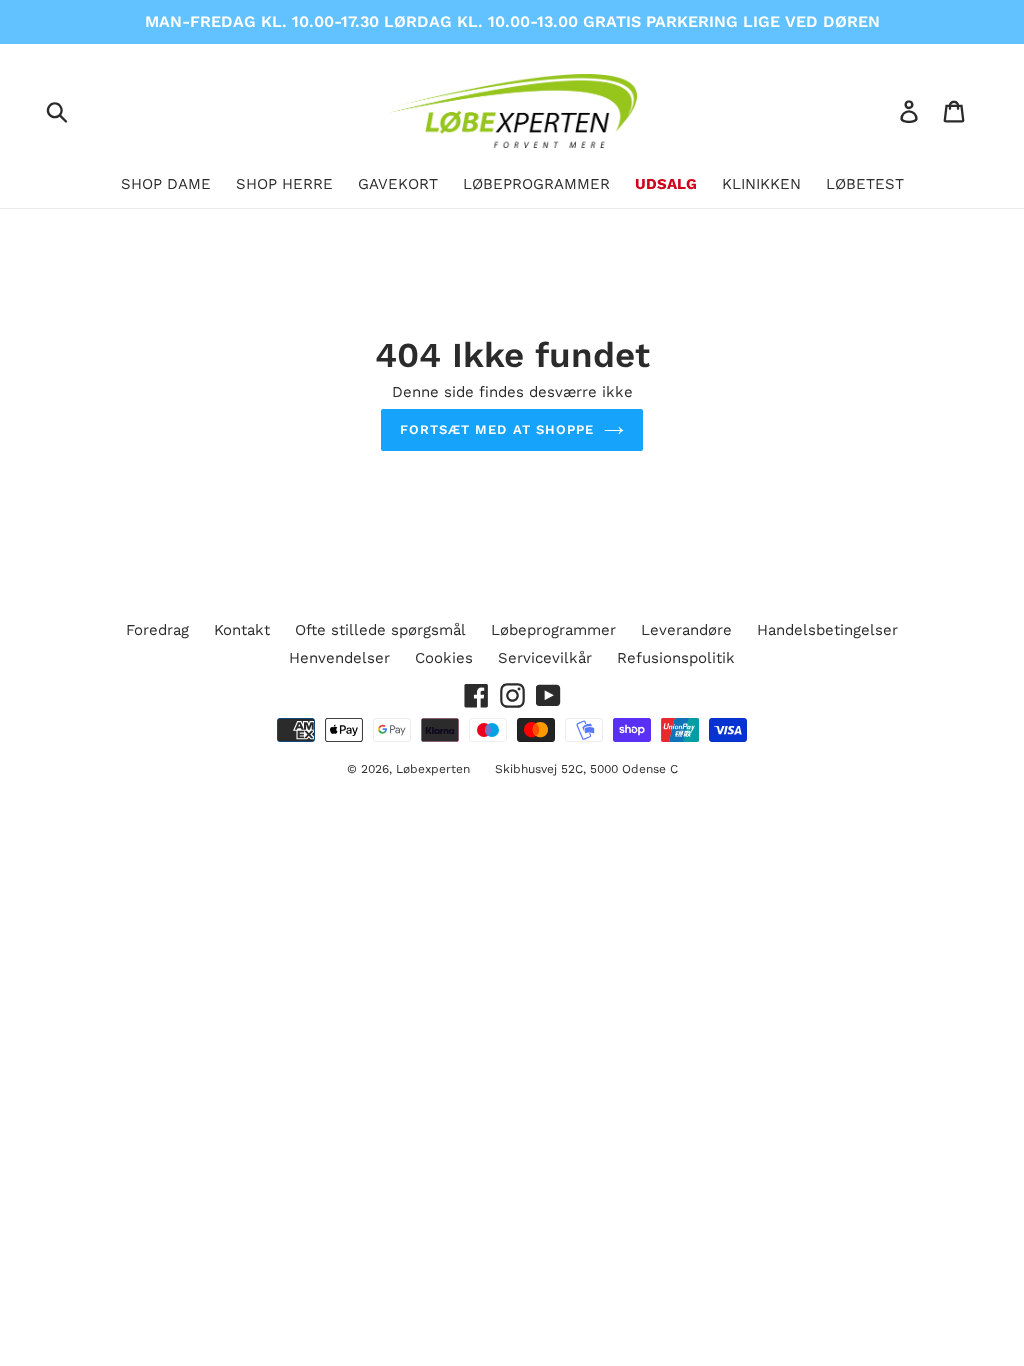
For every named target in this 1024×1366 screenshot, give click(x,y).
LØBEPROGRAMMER (536, 184)
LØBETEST (865, 184)
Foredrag (157, 630)
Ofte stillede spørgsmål (380, 630)
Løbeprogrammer (553, 630)
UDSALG (666, 184)
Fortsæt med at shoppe (497, 429)
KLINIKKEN (761, 184)
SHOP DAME (166, 184)
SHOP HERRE (284, 184)
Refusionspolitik (676, 658)
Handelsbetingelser (827, 630)
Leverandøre (686, 630)
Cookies (444, 658)
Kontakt (242, 630)
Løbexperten (433, 769)
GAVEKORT (398, 184)
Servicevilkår (545, 658)
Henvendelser (339, 658)
